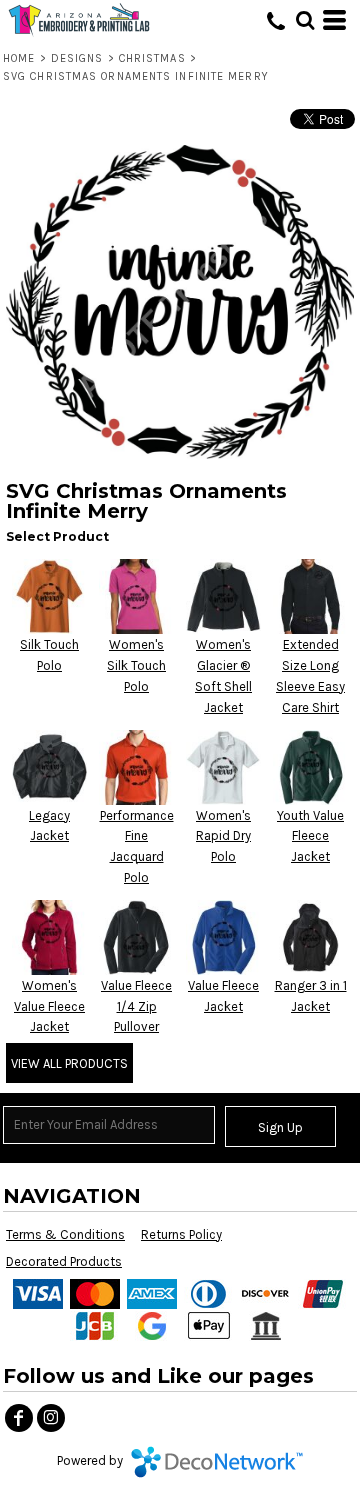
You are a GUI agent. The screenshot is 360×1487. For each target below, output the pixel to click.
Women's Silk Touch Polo (136, 665)
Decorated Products (64, 1261)
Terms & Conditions (65, 1234)
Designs (77, 58)
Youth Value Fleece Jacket (310, 836)
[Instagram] (51, 1418)
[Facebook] (19, 1418)
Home (19, 58)
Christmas (152, 58)
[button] (305, 20)
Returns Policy (181, 1234)
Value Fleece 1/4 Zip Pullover (136, 1006)
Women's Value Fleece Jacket (49, 1006)
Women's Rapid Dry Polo (223, 836)
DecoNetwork (217, 1462)
